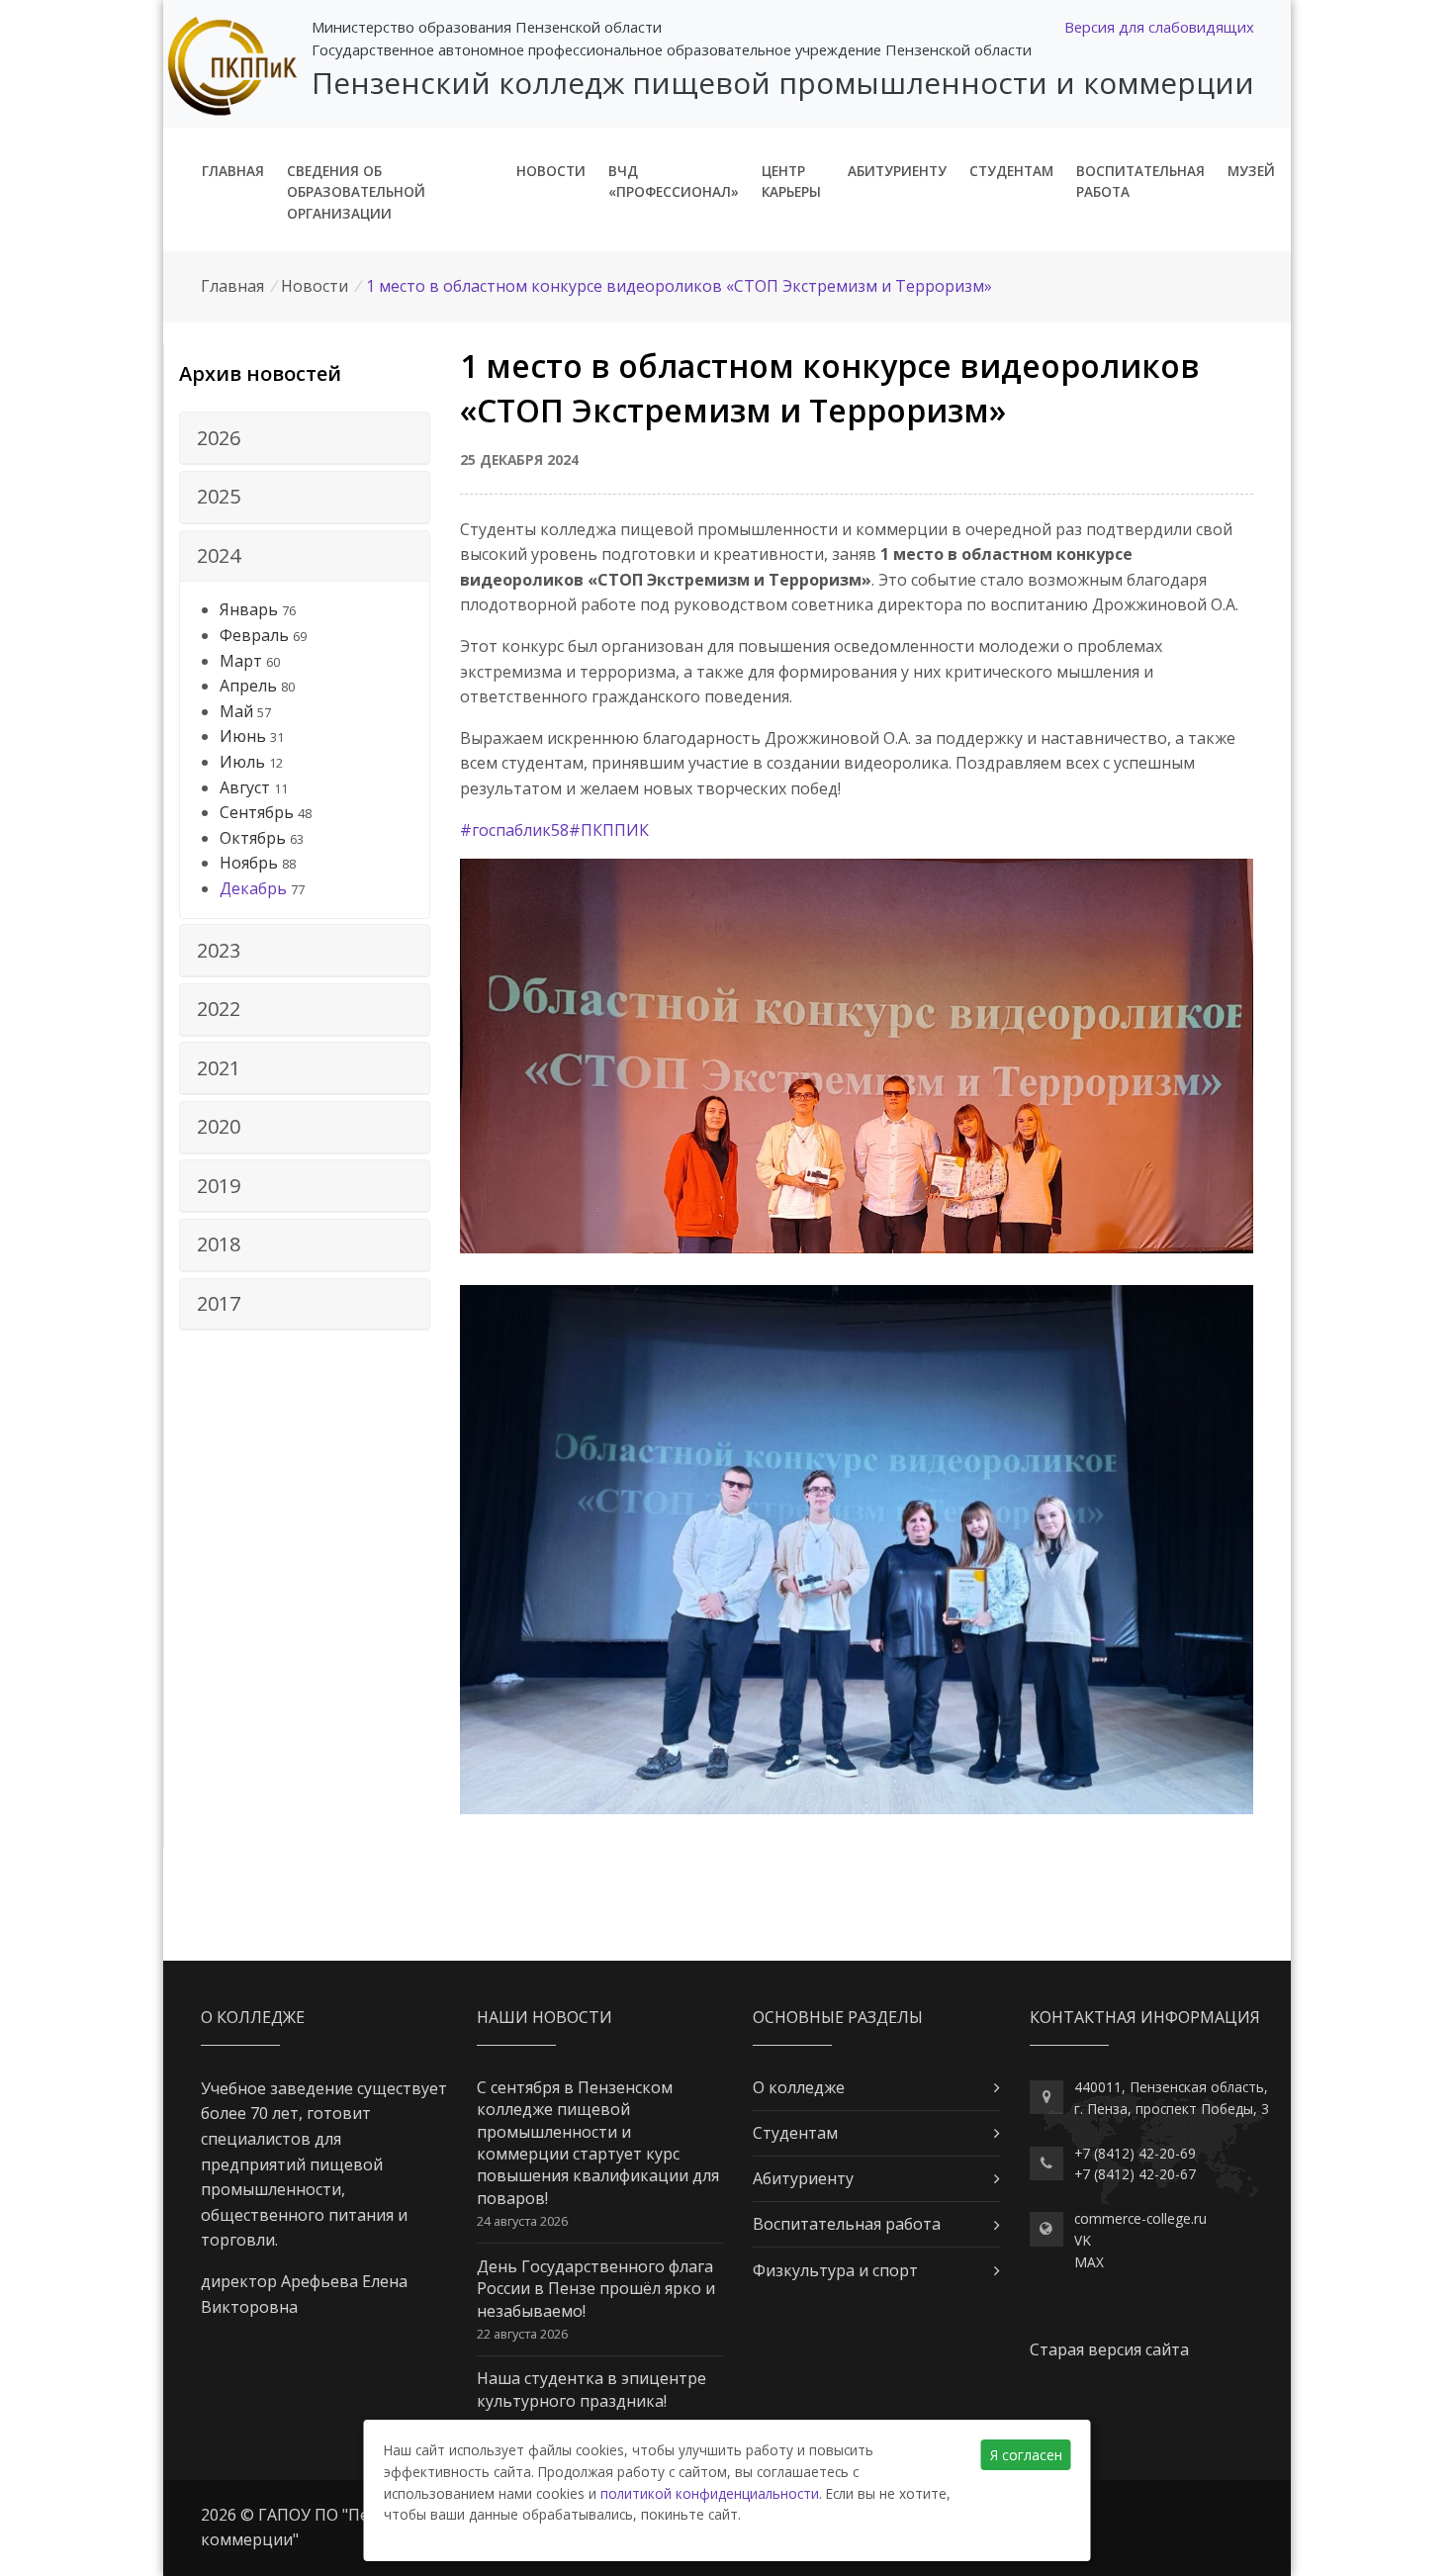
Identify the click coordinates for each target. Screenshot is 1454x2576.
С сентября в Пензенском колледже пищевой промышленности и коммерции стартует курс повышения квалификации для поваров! (598, 2143)
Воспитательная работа (1140, 182)
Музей (1251, 171)
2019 (219, 1186)
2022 (219, 1009)
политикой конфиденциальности (710, 2493)
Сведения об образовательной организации (356, 192)
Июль (242, 762)
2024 (219, 555)
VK (1083, 2240)
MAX (1089, 2262)
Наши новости (545, 2017)
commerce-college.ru (1140, 2218)
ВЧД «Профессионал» (674, 182)
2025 (219, 496)
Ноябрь (249, 863)
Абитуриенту (897, 171)
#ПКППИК (609, 830)
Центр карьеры (791, 182)
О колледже (799, 2087)
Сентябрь (257, 812)
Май (236, 711)
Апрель (248, 686)
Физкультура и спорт (835, 2270)
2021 (219, 1068)
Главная (233, 171)
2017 (219, 1303)
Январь (249, 609)
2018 (219, 1244)
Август (245, 787)
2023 (219, 950)
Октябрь (253, 838)
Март (241, 661)
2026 (219, 438)
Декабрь (253, 888)
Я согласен (1026, 2455)
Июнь (243, 736)
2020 (219, 1126)
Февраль (254, 635)
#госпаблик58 (514, 830)
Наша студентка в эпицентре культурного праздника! (591, 2389)
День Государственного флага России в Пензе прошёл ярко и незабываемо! (596, 2289)
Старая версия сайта (1109, 2349)
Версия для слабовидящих (1159, 27)
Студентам (1011, 171)
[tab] (305, 438)
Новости (551, 171)
